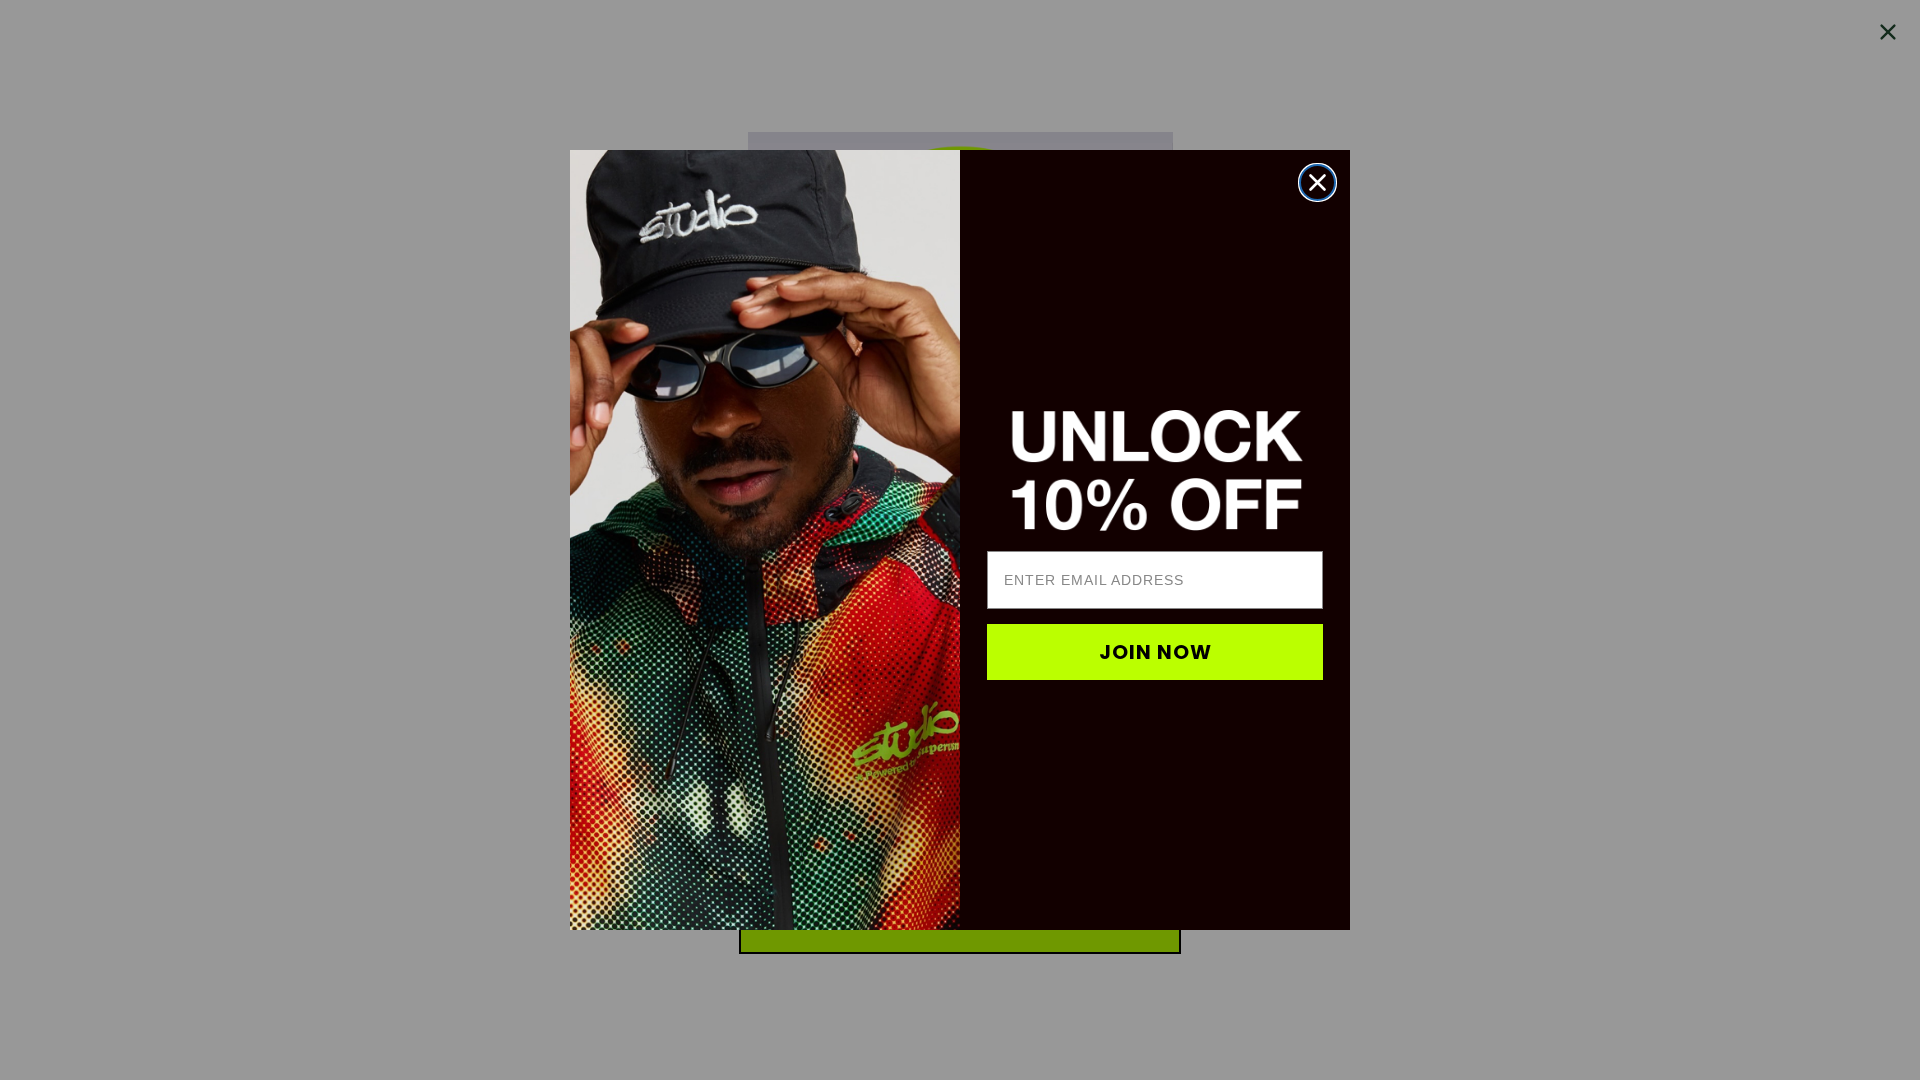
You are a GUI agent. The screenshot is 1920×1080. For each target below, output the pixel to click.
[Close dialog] (1317, 182)
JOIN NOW (1155, 652)
